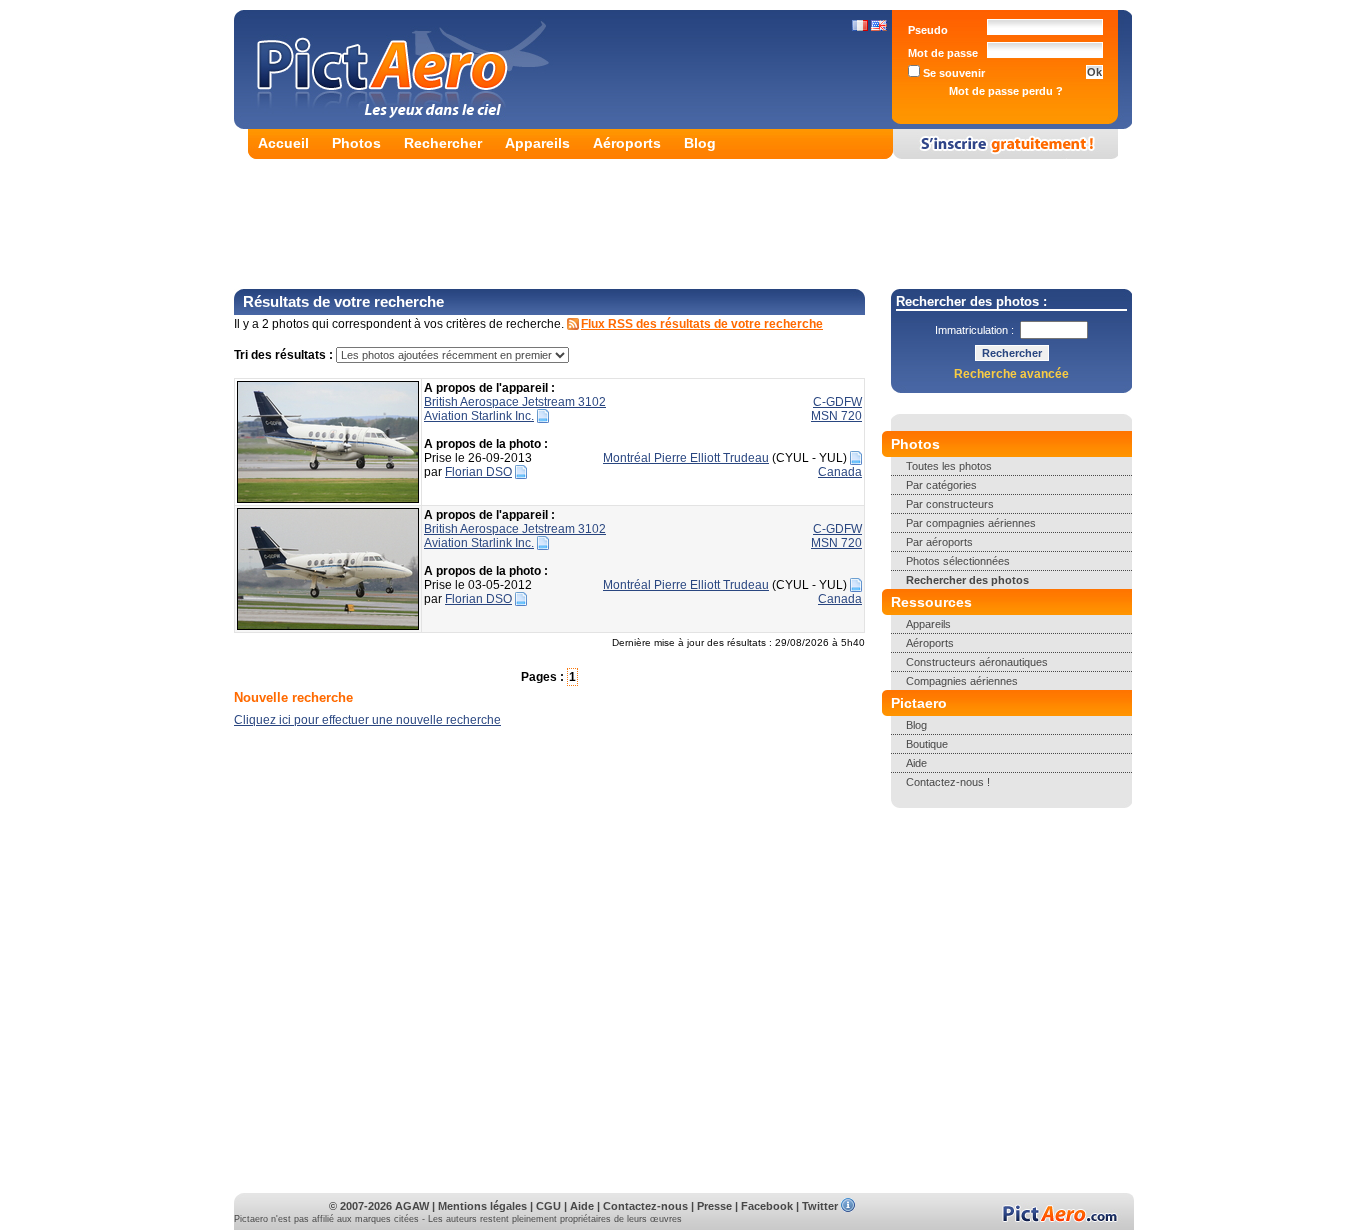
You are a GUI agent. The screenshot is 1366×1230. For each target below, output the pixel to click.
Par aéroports (939, 542)
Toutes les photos (949, 466)
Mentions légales (482, 1206)
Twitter (820, 1206)
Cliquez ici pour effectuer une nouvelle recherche (367, 720)
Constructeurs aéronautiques (977, 662)
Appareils (537, 143)
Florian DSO (478, 472)
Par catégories (941, 485)
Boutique (927, 744)
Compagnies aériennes (962, 681)
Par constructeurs (950, 504)
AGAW (412, 1206)
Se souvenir (952, 73)
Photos (356, 143)
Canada (840, 472)
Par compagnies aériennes (971, 523)
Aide (916, 763)
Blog (700, 143)
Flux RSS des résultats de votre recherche (702, 324)
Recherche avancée (1011, 374)
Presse (714, 1206)
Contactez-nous (645, 1206)
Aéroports (627, 143)
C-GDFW (837, 402)
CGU (548, 1206)
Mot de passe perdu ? (1006, 91)
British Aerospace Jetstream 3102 (515, 402)
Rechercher (443, 143)
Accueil (283, 143)
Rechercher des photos (967, 580)
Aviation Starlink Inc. (479, 416)
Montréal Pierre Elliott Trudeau (686, 458)
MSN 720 (836, 416)
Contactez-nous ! (948, 782)
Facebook (767, 1206)
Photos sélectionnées (958, 561)
